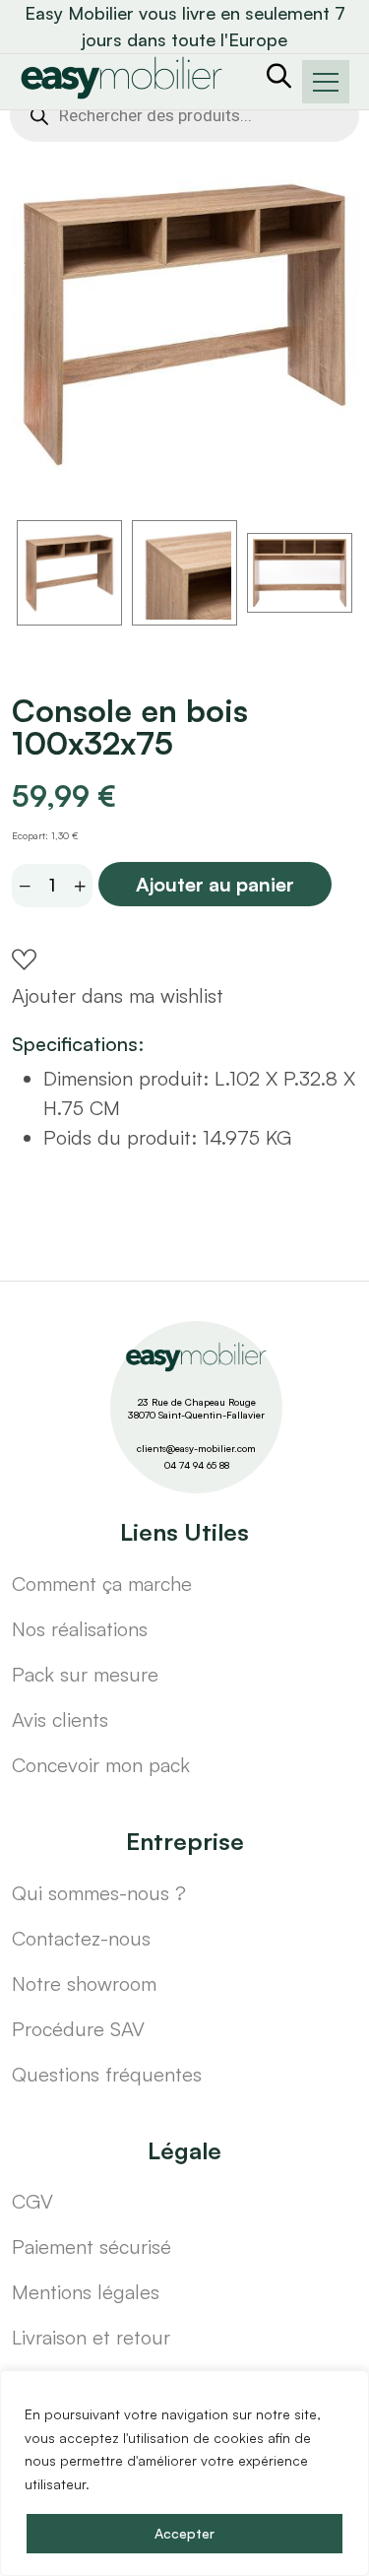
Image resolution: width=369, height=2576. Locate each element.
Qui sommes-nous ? (99, 1893)
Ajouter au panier (215, 884)
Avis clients (60, 1719)
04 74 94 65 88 (197, 1465)
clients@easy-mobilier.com (196, 1448)
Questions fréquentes (107, 2074)
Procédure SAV (78, 2029)
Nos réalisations (80, 1629)
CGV (32, 2201)
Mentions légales (86, 2292)
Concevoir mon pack (101, 1765)
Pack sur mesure (85, 1674)
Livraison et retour (91, 2337)
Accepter (184, 2533)
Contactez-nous (81, 1938)
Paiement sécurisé (92, 2246)
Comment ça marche (102, 1584)
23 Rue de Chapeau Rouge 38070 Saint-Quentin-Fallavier (196, 1408)
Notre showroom (84, 1983)
